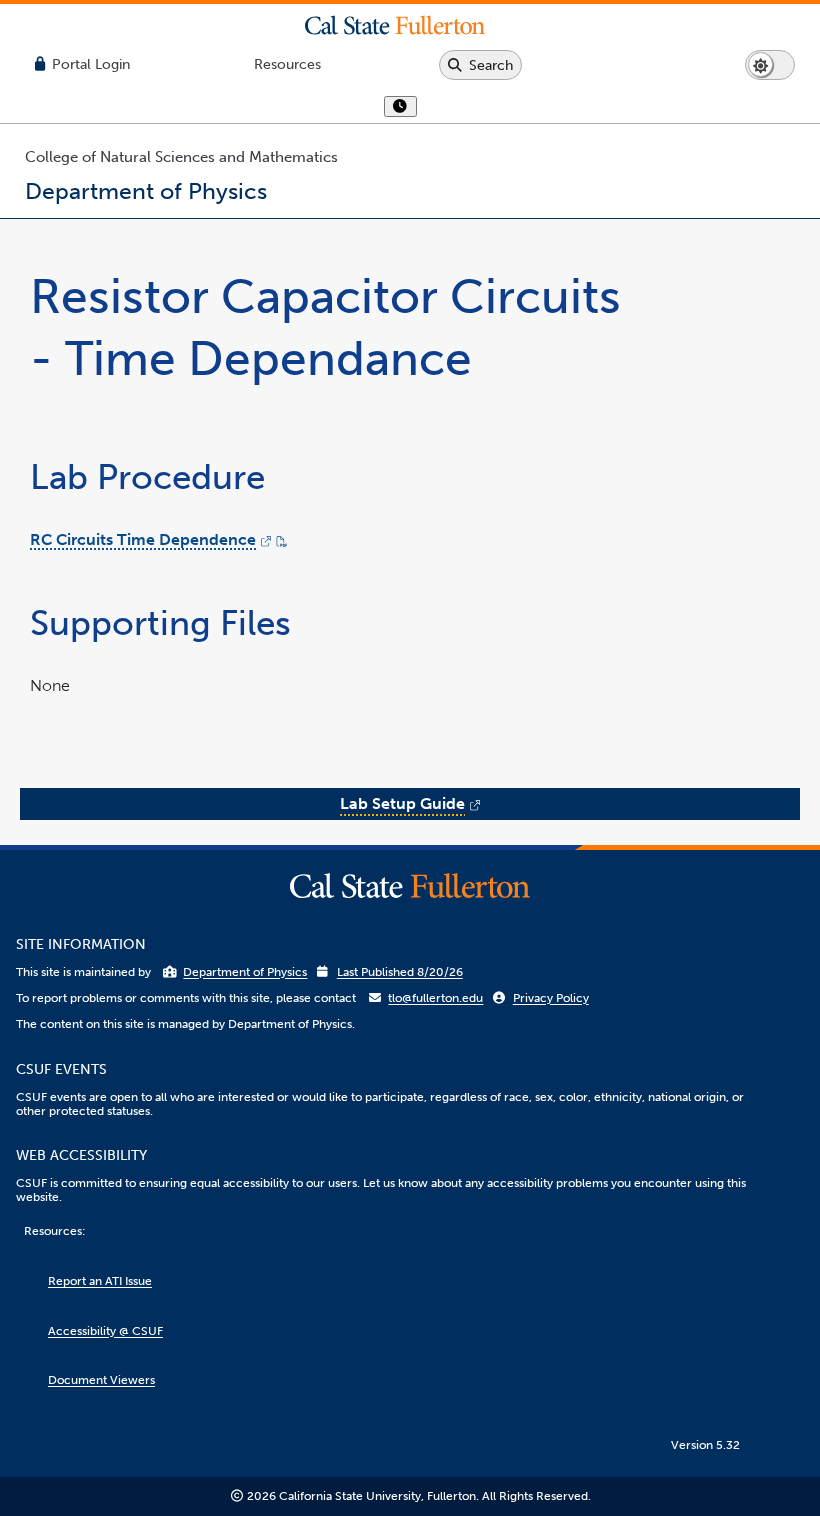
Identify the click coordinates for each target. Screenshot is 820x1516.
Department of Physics (245, 972)
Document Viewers (101, 1380)
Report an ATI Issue (100, 1281)
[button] (410, 25)
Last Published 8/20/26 (400, 972)
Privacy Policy (551, 998)
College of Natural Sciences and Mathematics (181, 157)
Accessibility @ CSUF (105, 1331)
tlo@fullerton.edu (435, 998)
